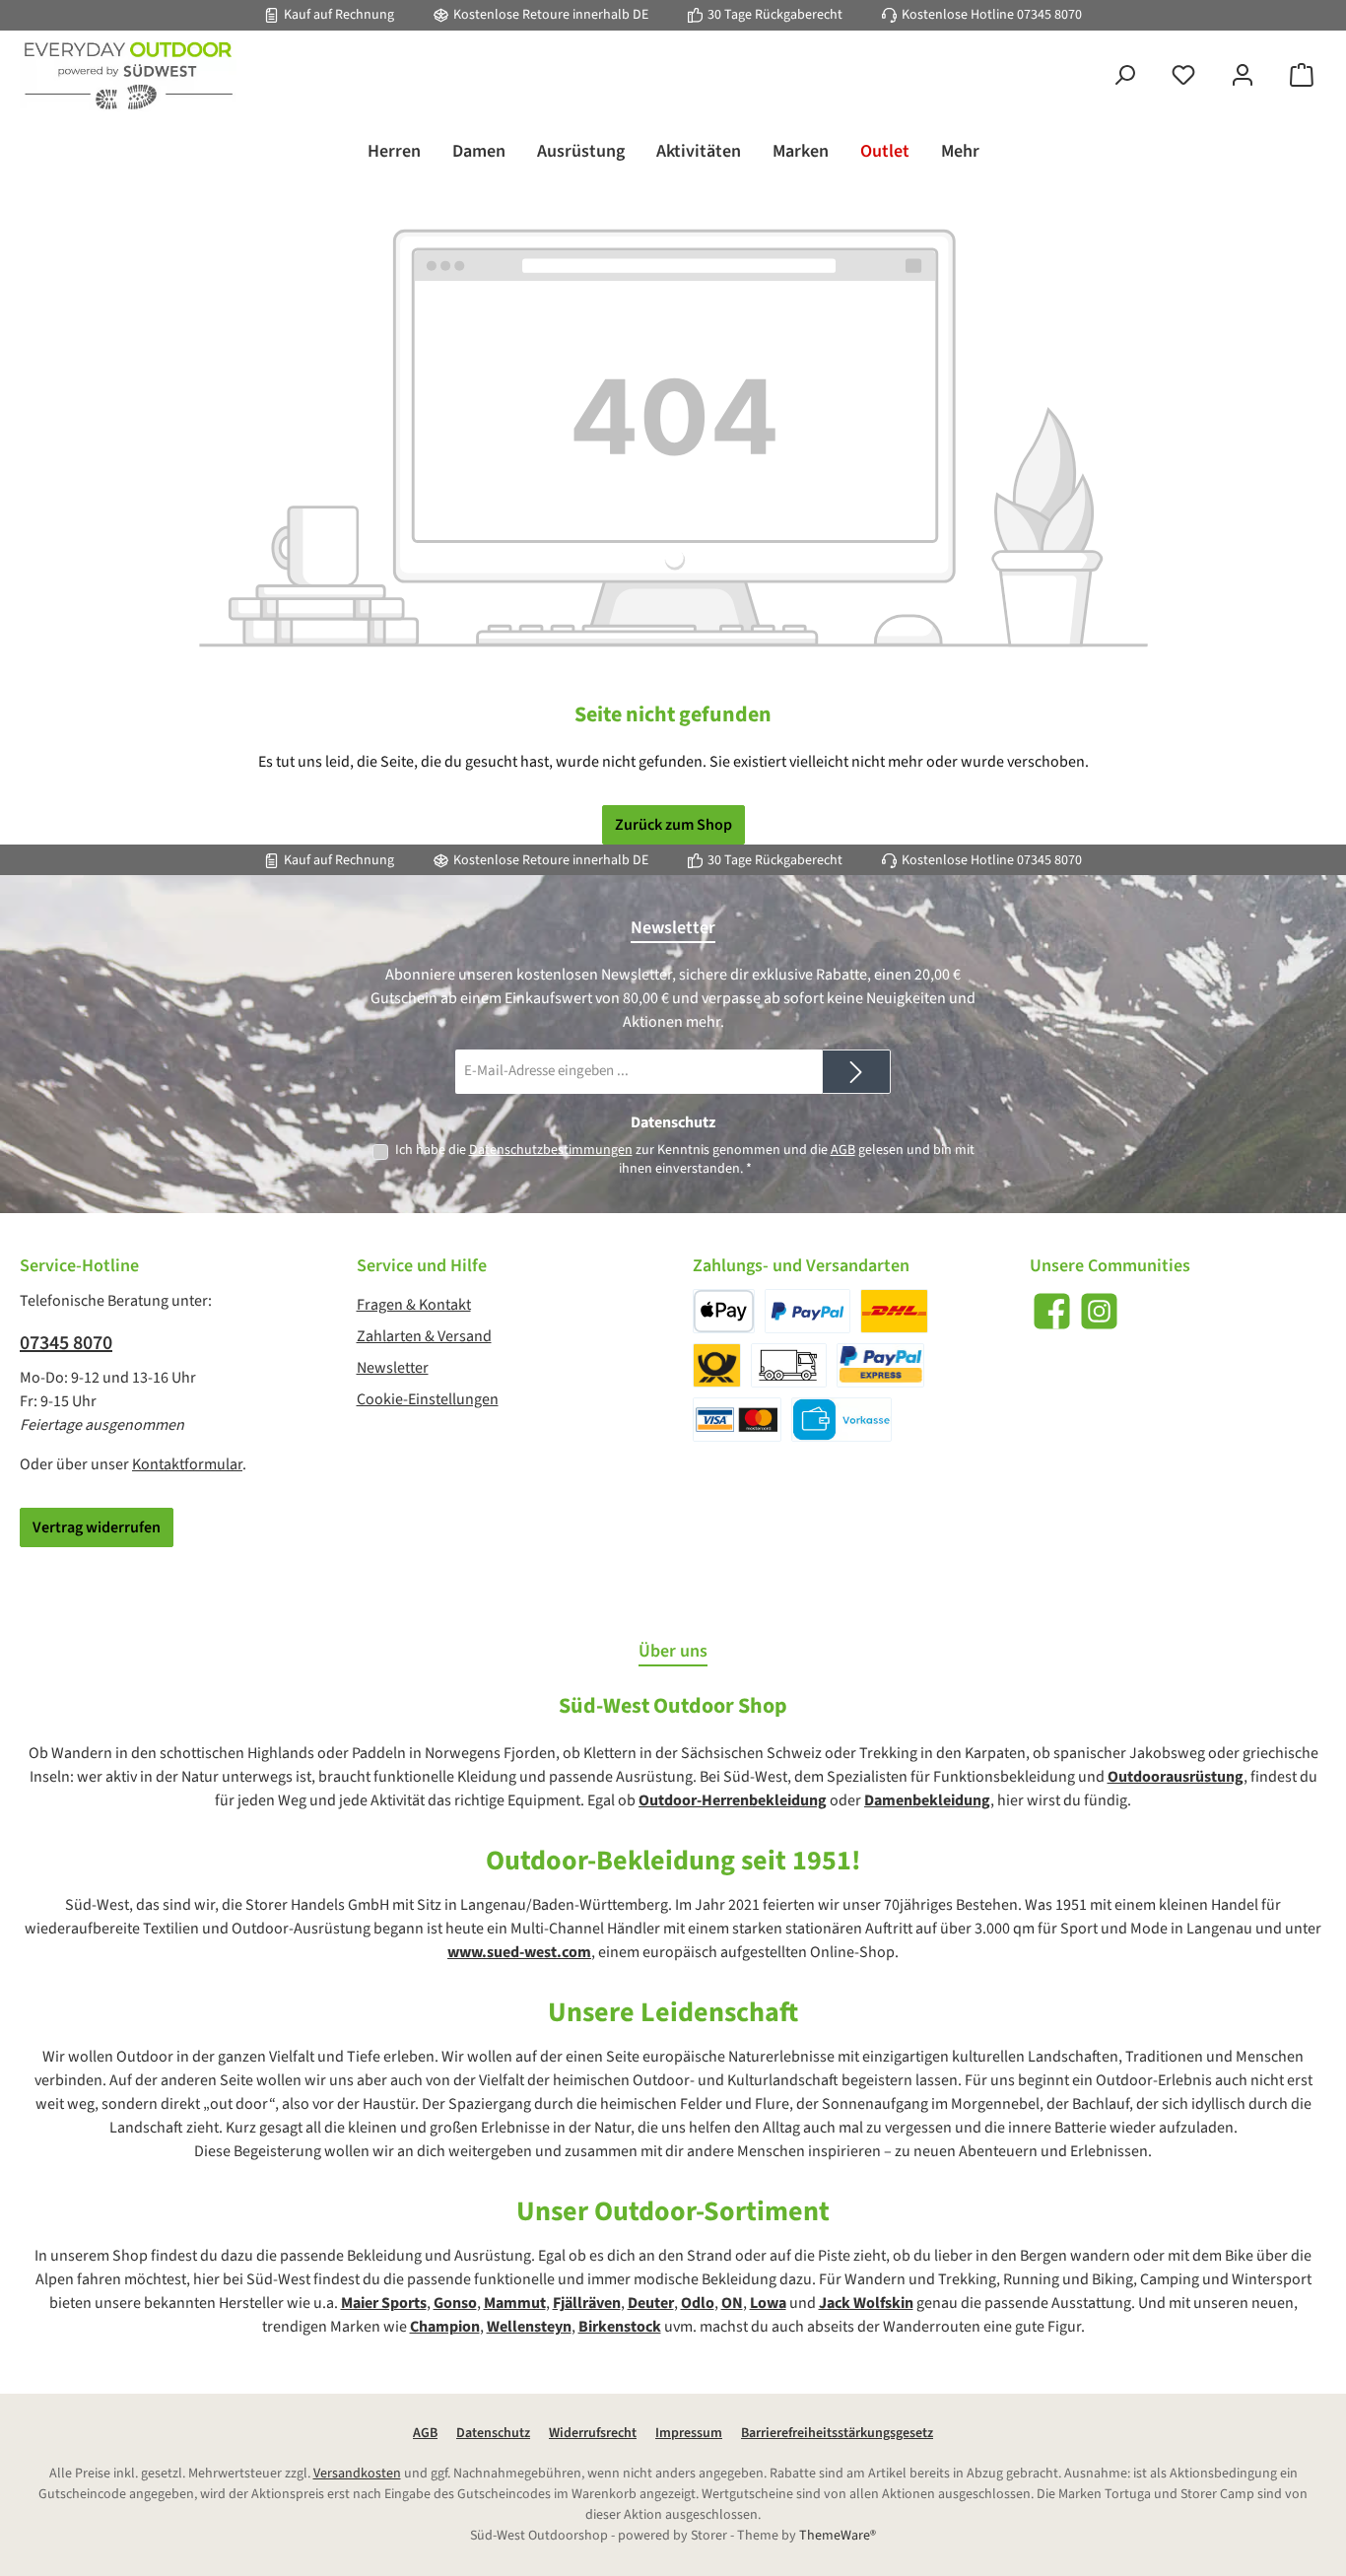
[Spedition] (789, 1365)
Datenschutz (493, 2433)
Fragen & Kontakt (414, 1305)
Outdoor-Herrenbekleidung (733, 1800)
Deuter (651, 2303)
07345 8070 (1049, 15)
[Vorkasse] (841, 1420)
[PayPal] (808, 1311)
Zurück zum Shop (673, 825)
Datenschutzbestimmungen (551, 1150)
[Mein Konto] (1243, 76)
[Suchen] (1124, 76)
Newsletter (393, 1368)
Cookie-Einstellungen (428, 1399)
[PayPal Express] (880, 1365)
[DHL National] (894, 1311)
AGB (843, 1150)
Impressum (689, 2433)
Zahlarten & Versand (424, 1336)
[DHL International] (717, 1365)
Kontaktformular (187, 1464)
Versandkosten (357, 2474)
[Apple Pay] (724, 1311)
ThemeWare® (838, 2536)
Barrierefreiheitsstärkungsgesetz (837, 2433)
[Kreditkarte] (737, 1420)
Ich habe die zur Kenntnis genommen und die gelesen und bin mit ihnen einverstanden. (685, 1159)
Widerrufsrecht (593, 2433)
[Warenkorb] (1302, 76)
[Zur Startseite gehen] (128, 76)
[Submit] (856, 1072)
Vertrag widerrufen (97, 1527)
